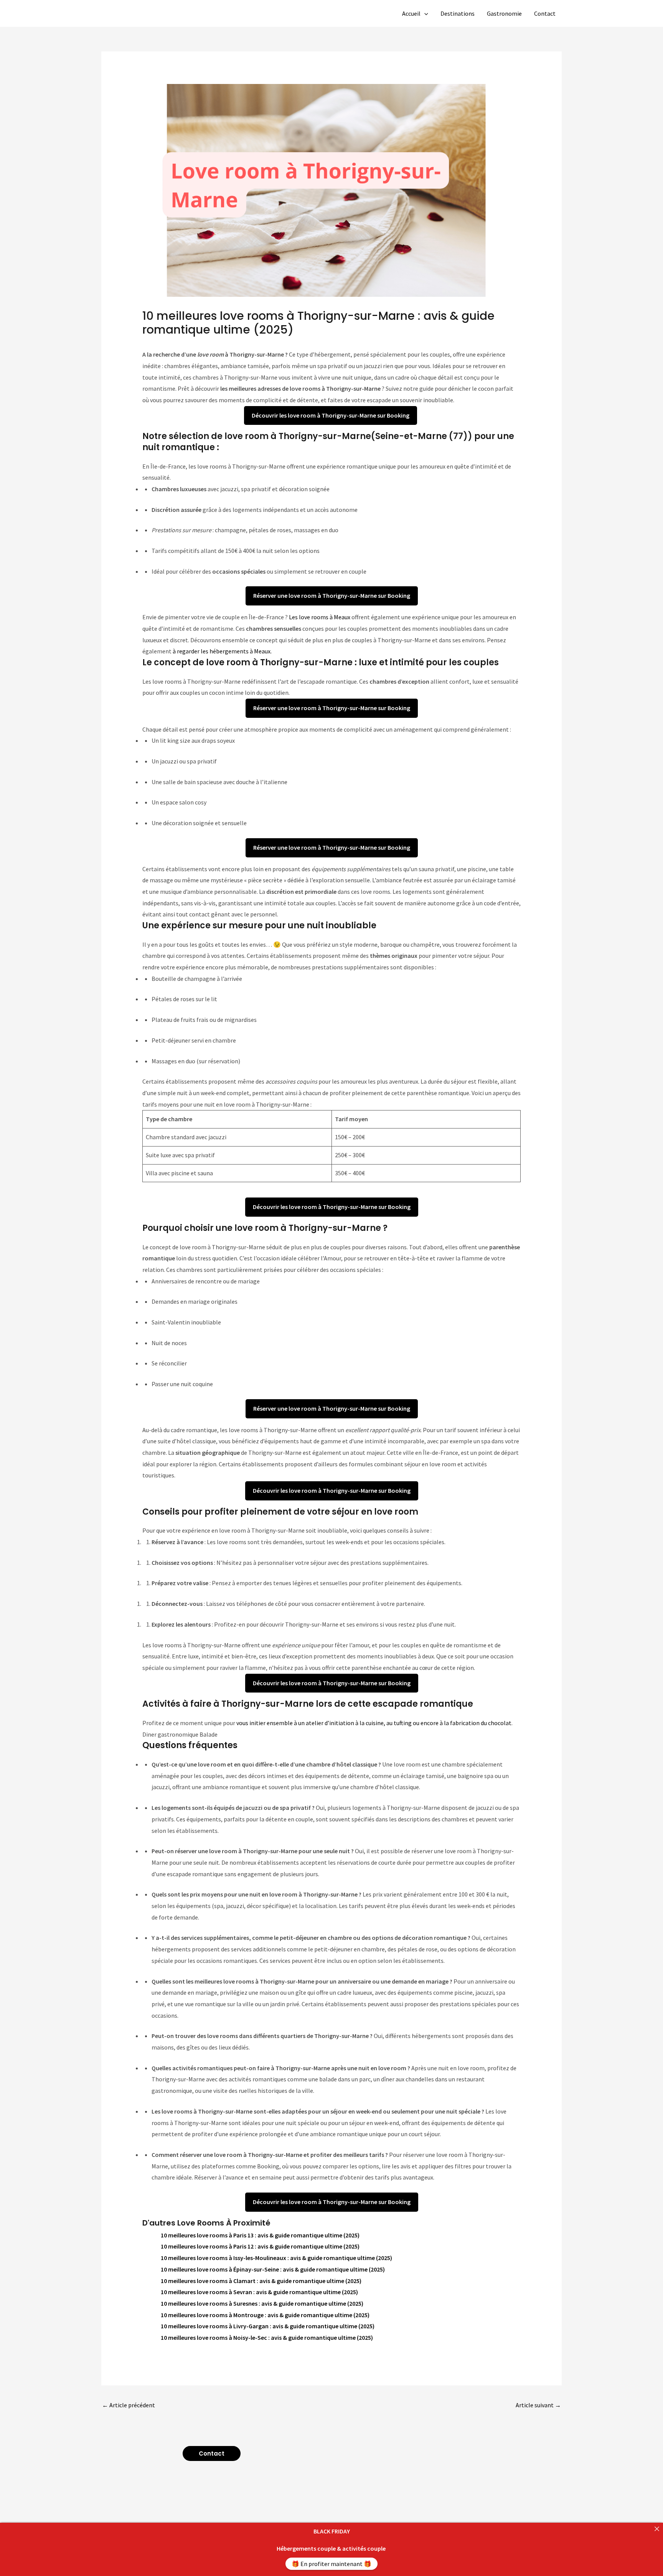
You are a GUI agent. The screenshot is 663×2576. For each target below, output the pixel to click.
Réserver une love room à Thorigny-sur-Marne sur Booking (332, 595)
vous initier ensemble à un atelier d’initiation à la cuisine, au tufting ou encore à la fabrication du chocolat (374, 1723)
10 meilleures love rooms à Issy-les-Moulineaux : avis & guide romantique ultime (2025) (276, 2258)
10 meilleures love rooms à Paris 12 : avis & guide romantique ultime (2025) (260, 2246)
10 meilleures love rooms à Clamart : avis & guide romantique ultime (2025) (261, 2281)
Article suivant (538, 2405)
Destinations (458, 13)
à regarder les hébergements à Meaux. (222, 651)
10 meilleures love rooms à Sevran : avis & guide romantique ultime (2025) (259, 2292)
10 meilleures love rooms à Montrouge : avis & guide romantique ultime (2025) (265, 2315)
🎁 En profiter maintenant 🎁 (331, 2564)
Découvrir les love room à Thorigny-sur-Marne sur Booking (331, 415)
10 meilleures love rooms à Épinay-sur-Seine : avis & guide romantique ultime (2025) (273, 2269)
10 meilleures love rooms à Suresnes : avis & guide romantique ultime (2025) (262, 2303)
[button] (424, 13)
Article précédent (129, 2405)
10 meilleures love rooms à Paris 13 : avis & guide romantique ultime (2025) (260, 2235)
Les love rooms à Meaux (320, 617)
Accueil (411, 13)
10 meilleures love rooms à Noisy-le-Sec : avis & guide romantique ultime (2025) (267, 2337)
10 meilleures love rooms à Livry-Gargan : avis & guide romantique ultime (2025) (268, 2326)
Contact (545, 13)
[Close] (657, 2529)
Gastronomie (504, 13)
